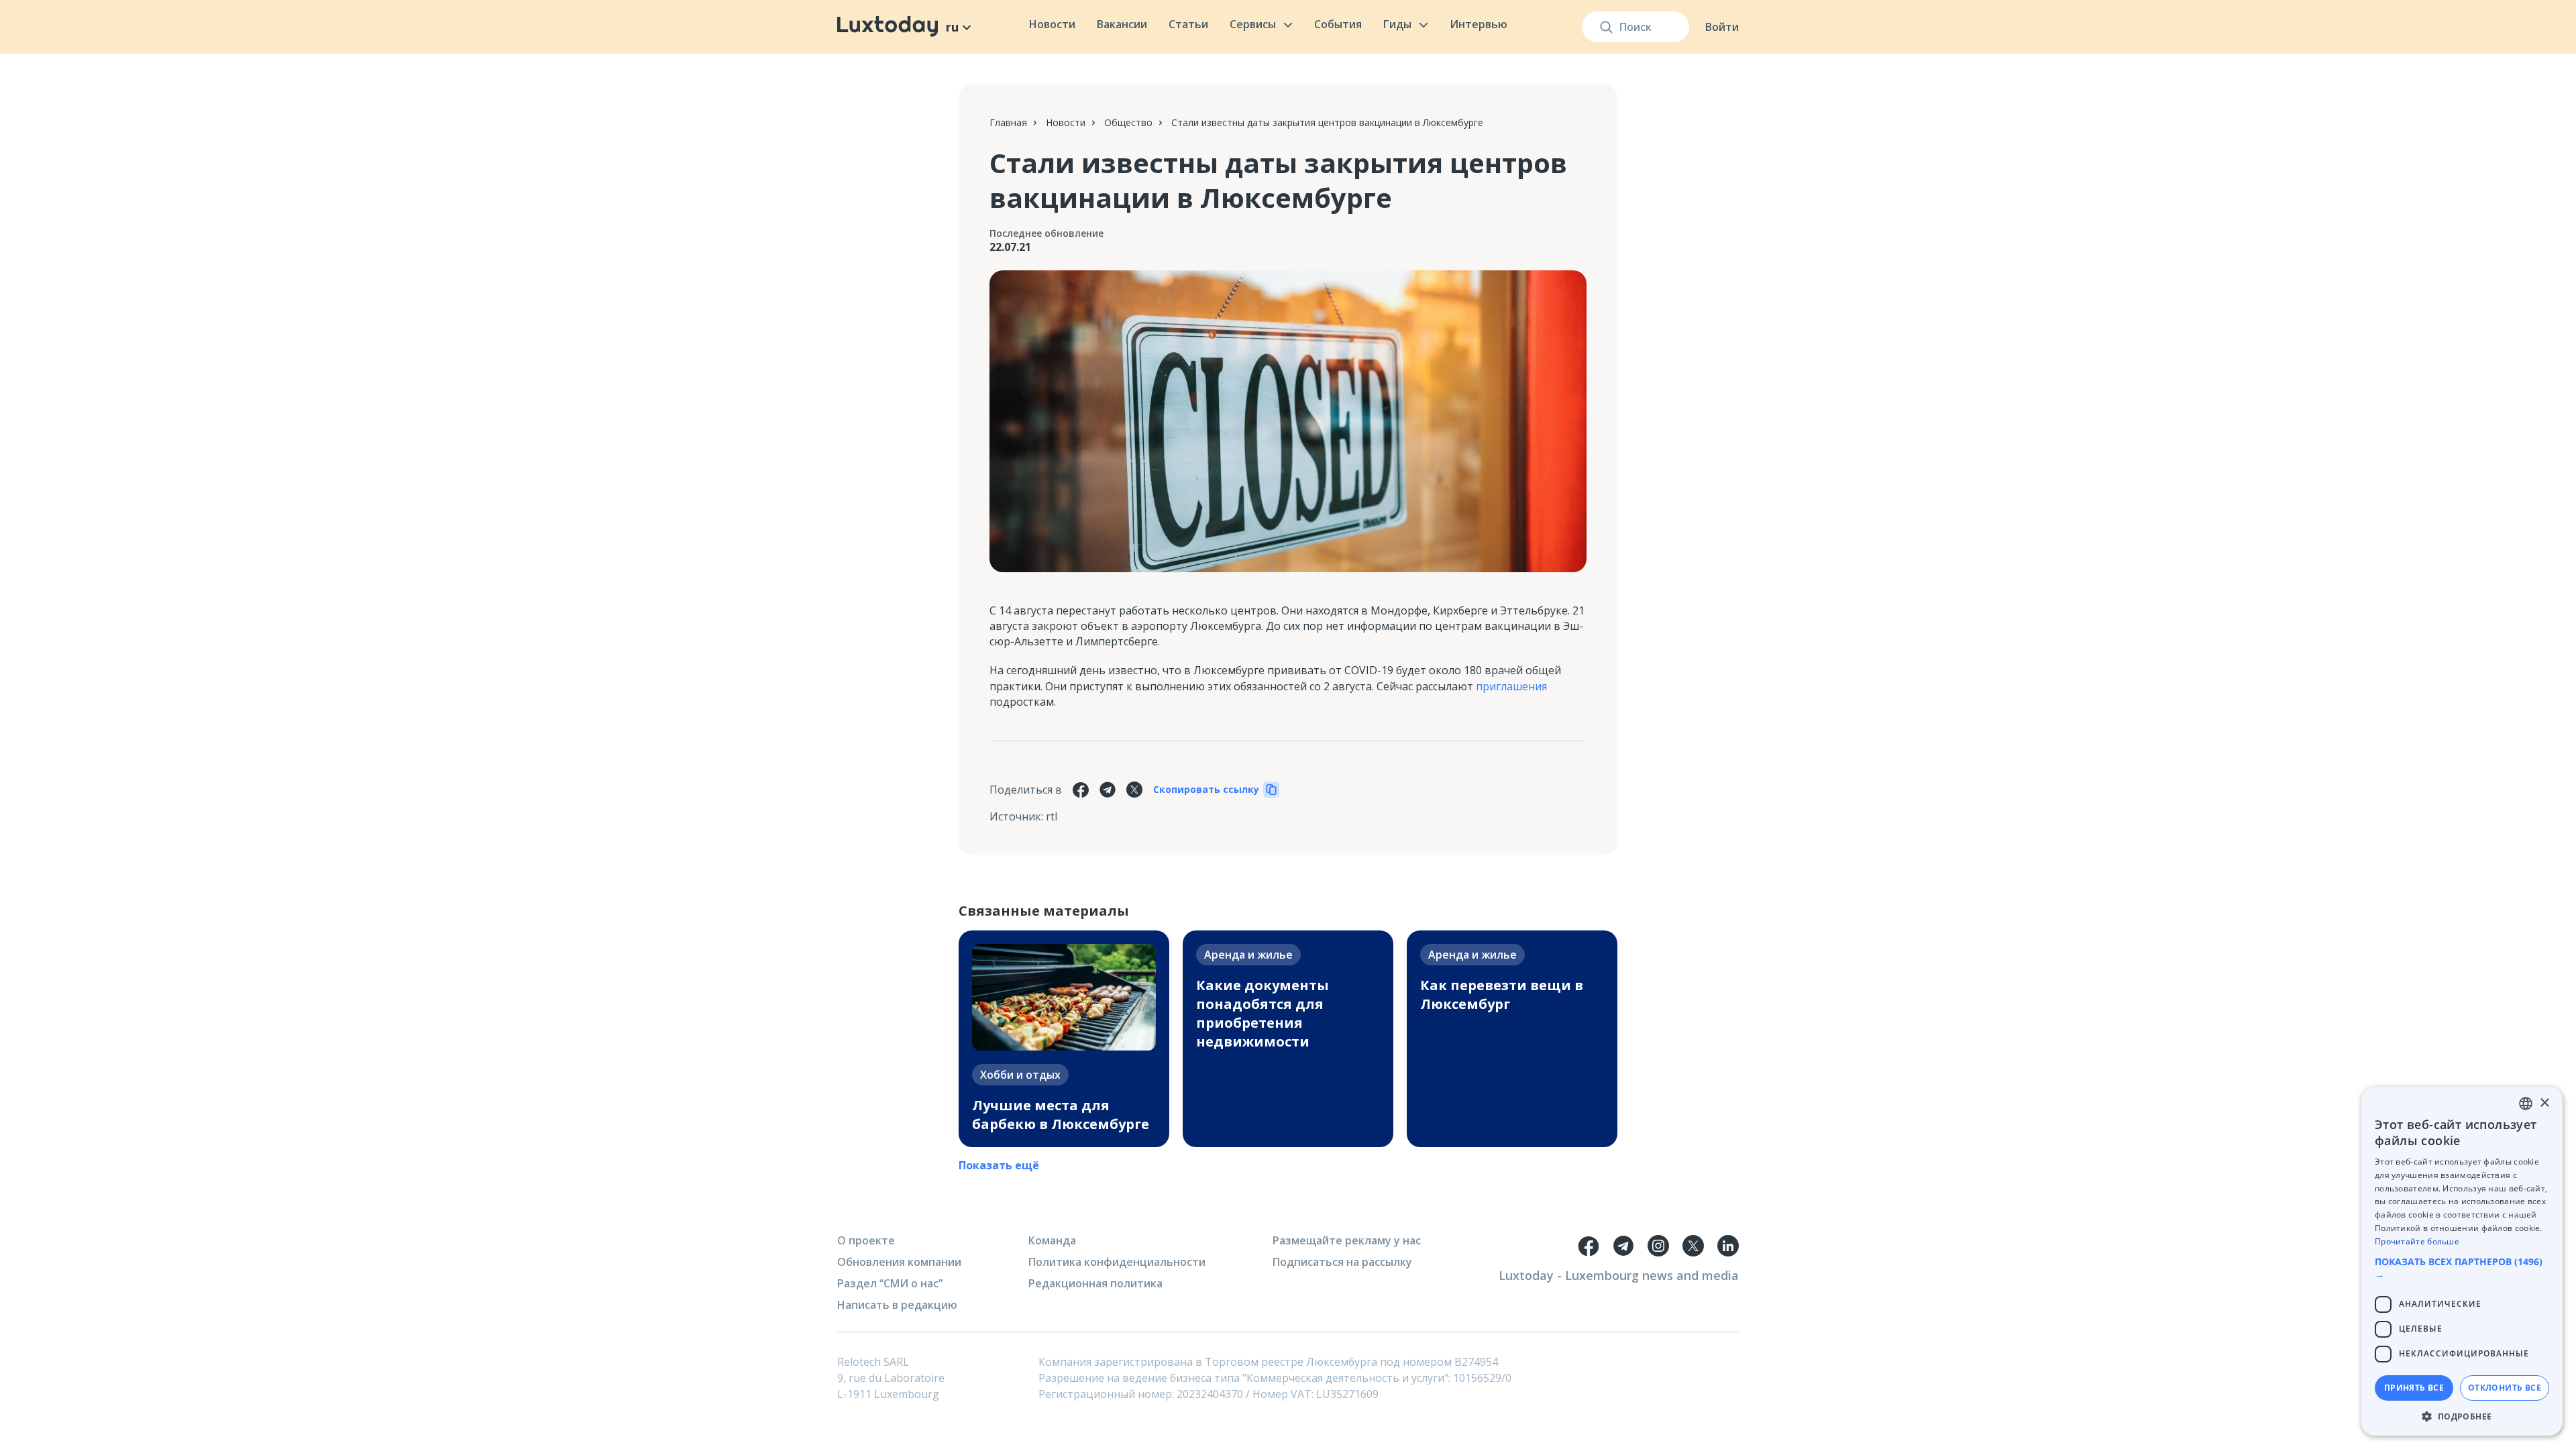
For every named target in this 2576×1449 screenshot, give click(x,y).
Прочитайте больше (2417, 1241)
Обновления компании (899, 1262)
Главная (1008, 122)
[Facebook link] (1589, 1246)
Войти (1722, 27)
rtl (1052, 816)
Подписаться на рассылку (1342, 1262)
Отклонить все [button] (2505, 1388)
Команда (1052, 1240)
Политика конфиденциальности (1117, 1262)
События (1338, 24)
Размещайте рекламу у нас (1347, 1240)
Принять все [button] (2414, 1388)
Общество (1128, 122)
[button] (2462, 1268)
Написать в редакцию (897, 1305)
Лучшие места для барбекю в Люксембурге (1061, 1115)
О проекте (866, 1240)
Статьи (1188, 24)
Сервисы (1253, 24)
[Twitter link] (1693, 1246)
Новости (1052, 24)
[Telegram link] (1623, 1246)
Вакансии (1122, 24)
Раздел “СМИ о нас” (890, 1283)
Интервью (1479, 24)
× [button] (2544, 1103)
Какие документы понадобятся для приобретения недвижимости (1263, 1013)
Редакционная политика (1095, 1283)
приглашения (1511, 686)
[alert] (2462, 1261)
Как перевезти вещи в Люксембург (1502, 995)
